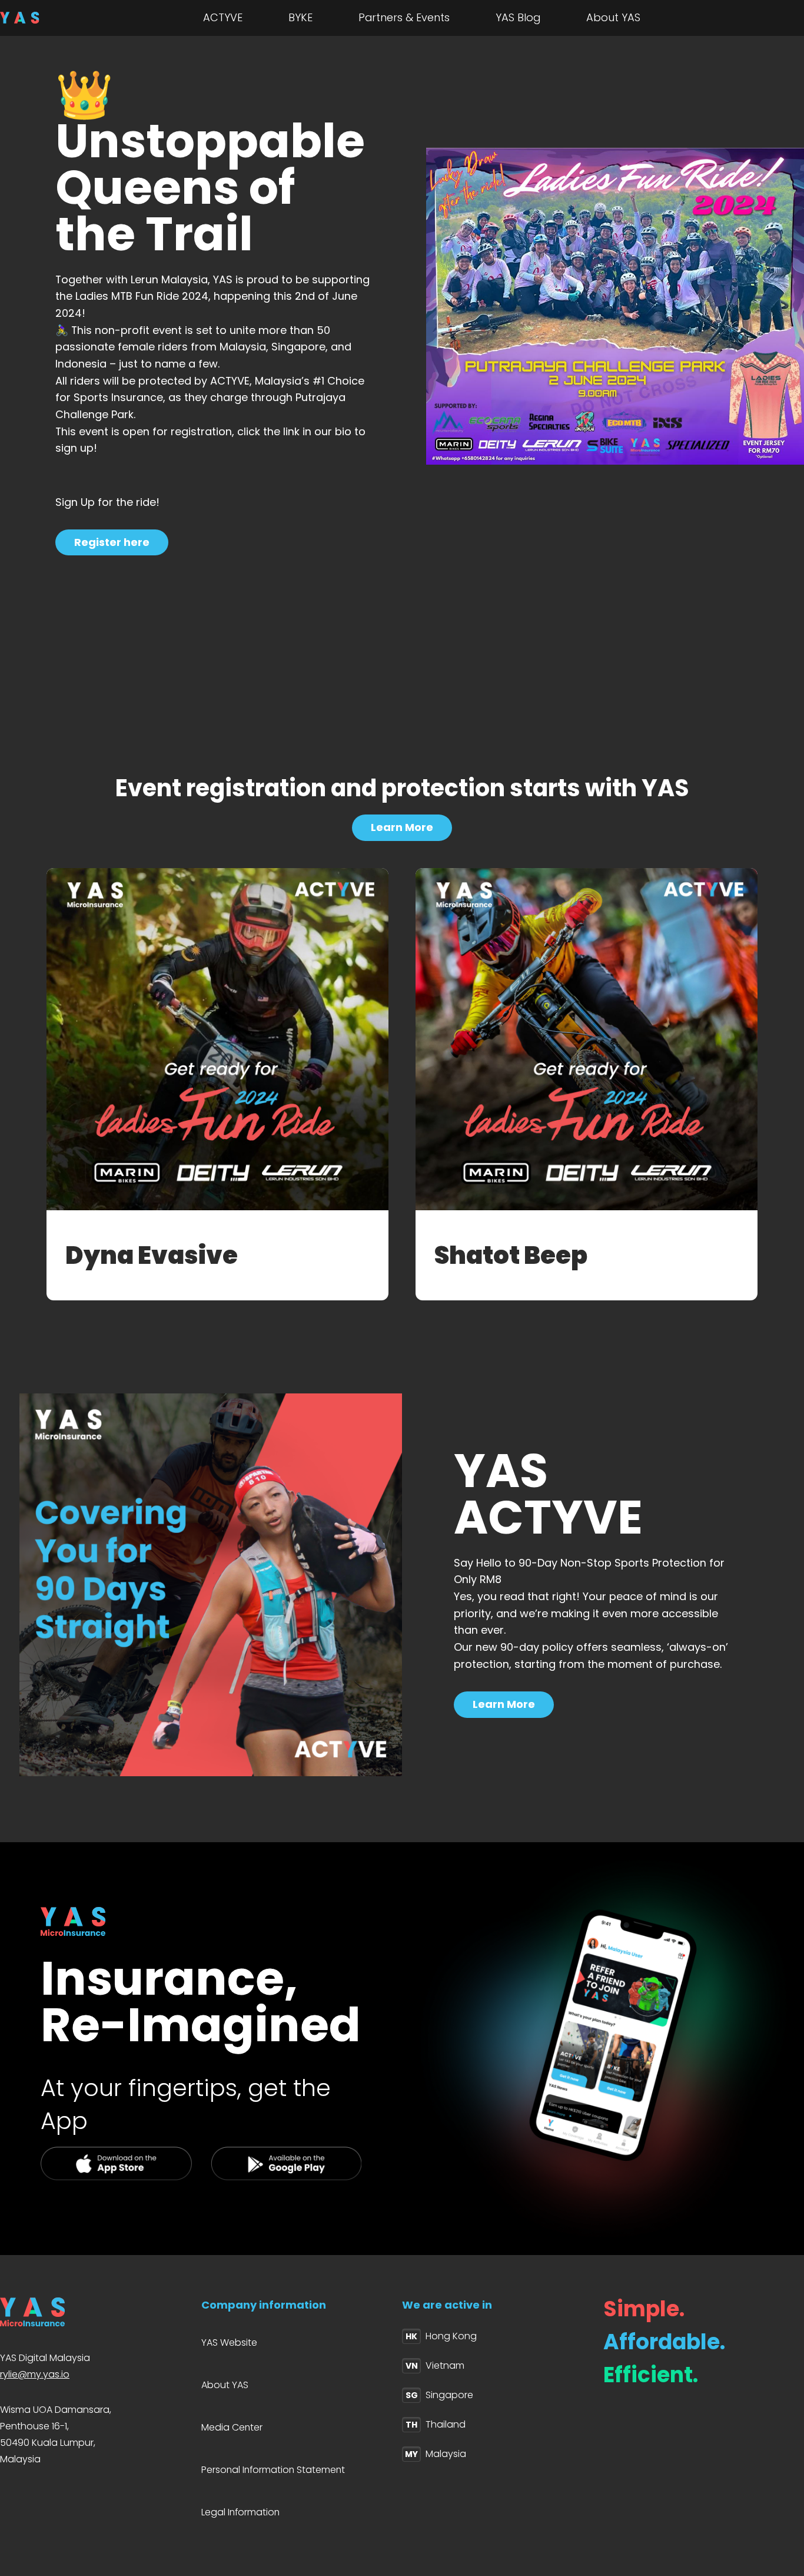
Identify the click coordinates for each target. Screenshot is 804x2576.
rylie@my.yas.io (35, 2374)
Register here (112, 542)
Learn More (402, 827)
